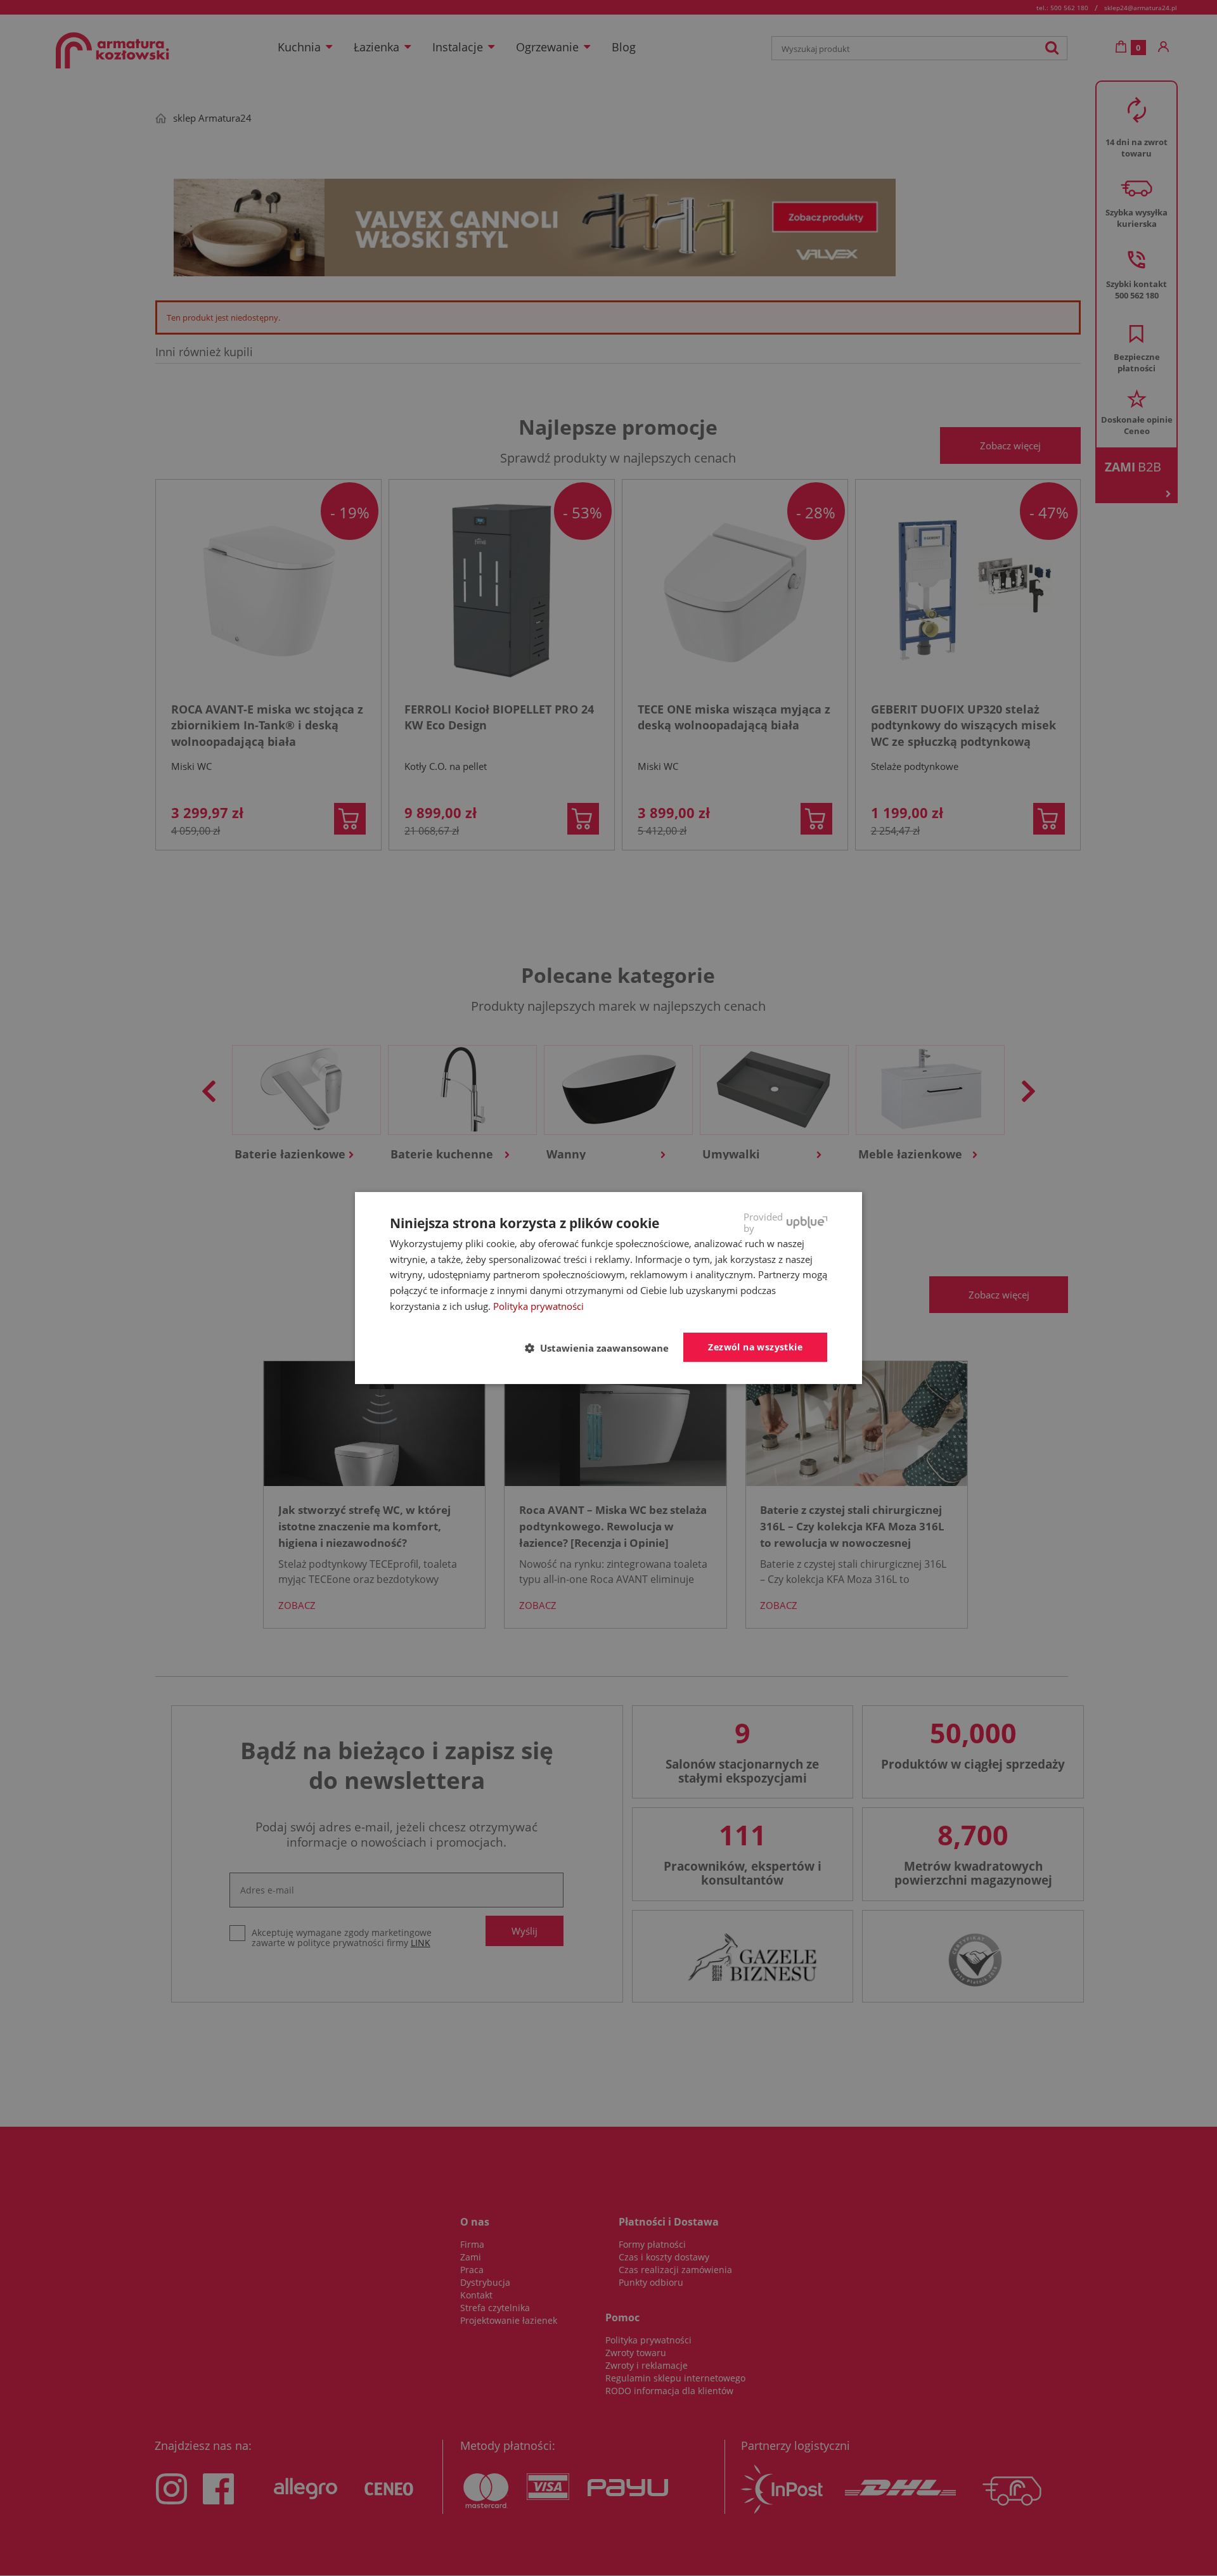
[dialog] (608, 1288)
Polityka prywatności (538, 1306)
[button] (602, 1348)
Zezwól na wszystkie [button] (755, 1347)
